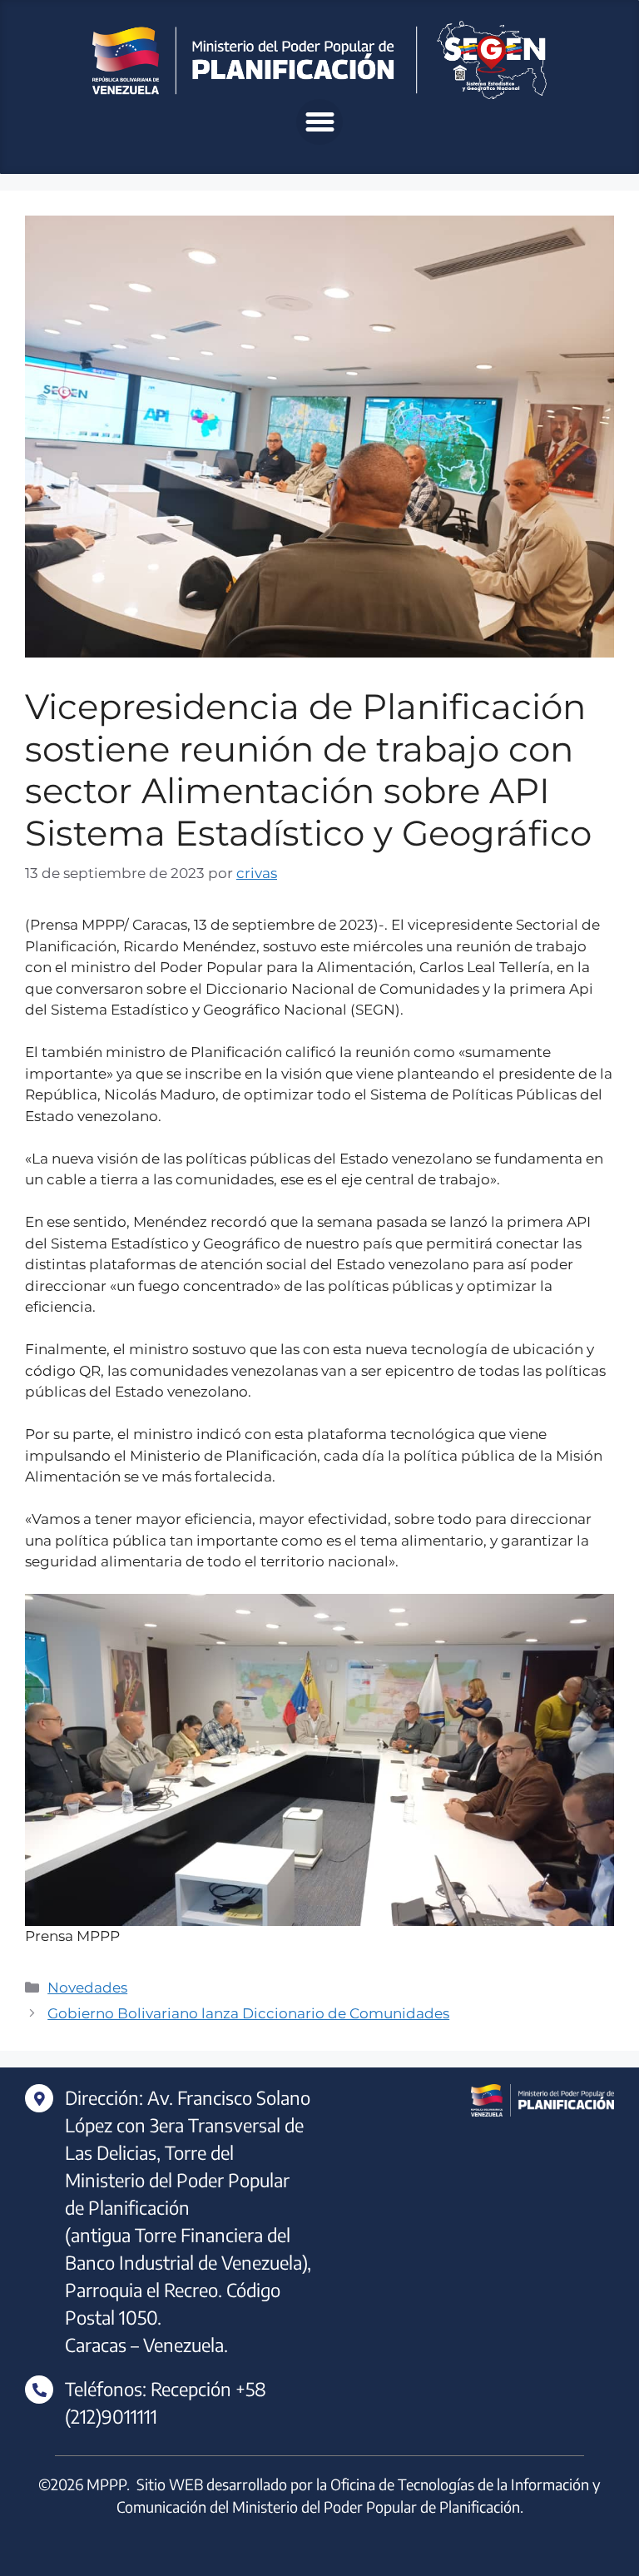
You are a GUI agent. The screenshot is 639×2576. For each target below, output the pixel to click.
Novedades (87, 1988)
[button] (319, 122)
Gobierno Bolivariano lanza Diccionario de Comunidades (248, 2013)
